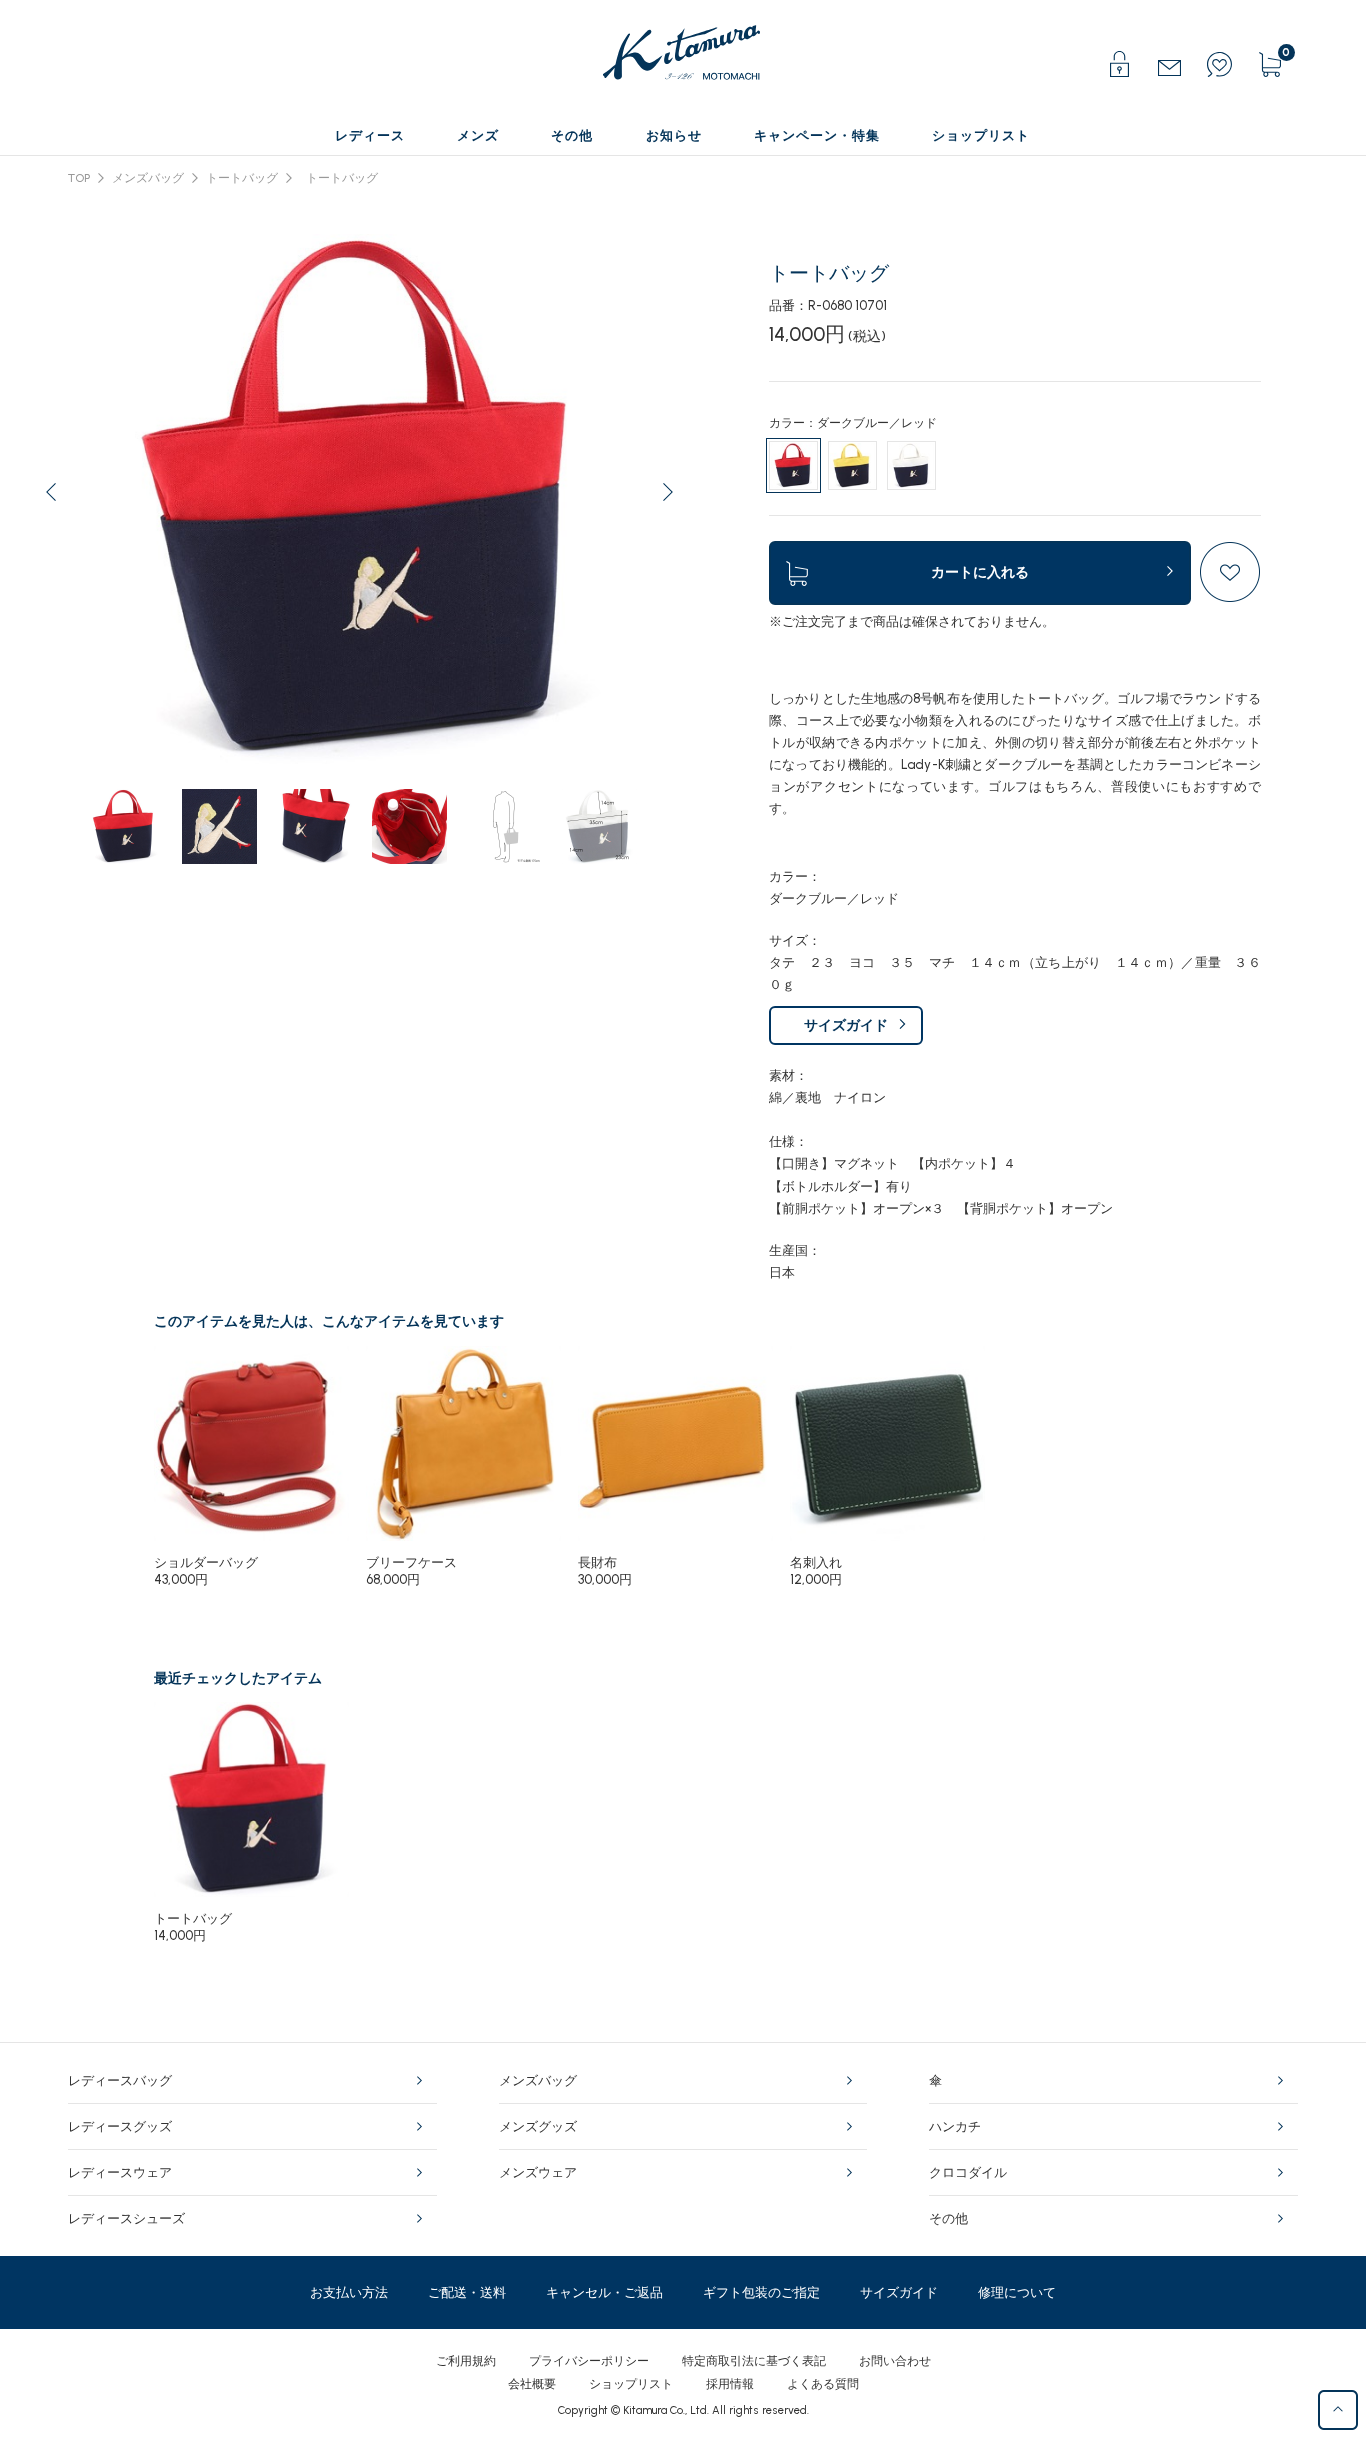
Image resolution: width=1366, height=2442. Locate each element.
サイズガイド (846, 1025)
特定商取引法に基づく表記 (754, 2361)
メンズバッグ (148, 178)
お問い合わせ (895, 2361)
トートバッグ (242, 178)
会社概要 (532, 2384)
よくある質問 (823, 2384)
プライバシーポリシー (589, 2361)
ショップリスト (631, 2384)
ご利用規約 (466, 2361)
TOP (79, 178)
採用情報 (730, 2384)
